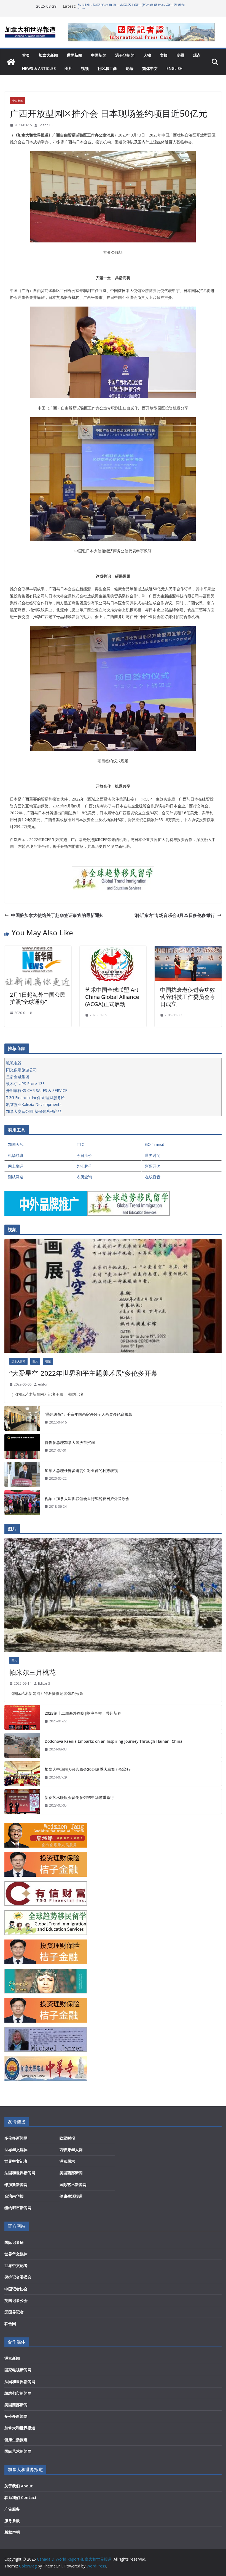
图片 (68, 68)
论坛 (130, 68)
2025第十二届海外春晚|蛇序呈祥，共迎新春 (83, 1713)
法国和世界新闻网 (20, 2173)
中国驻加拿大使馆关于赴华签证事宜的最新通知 (57, 915)
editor (43, 1384)
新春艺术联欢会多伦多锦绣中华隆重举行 (79, 1797)
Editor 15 (46, 125)
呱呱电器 (14, 1063)
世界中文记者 (16, 2161)
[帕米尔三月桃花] (113, 1595)
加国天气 (16, 1144)
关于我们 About (19, 2486)
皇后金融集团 (18, 1077)
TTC (80, 1144)
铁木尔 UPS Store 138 (25, 1084)
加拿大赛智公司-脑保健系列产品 (34, 1111)
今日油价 (84, 1155)
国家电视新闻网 (18, 2370)
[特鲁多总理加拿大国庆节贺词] (22, 1446)
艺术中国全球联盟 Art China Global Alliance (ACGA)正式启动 (112, 997)
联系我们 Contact (21, 2497)
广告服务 (12, 2509)
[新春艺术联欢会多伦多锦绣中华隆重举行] (22, 1802)
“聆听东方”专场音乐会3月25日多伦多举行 (174, 915)
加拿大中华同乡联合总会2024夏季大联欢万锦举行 (88, 1769)
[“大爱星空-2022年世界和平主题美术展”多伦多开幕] (113, 1296)
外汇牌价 (84, 1166)
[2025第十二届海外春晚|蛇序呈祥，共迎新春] (22, 1717)
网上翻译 (16, 1166)
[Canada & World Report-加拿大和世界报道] (11, 62)
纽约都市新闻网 (18, 2208)
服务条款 (12, 2521)
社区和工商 (107, 68)
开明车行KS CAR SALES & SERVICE (37, 1090)
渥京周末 (67, 2161)
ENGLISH (174, 68)
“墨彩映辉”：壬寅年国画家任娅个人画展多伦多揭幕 (88, 1414)
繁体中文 (150, 68)
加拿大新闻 (48, 55)
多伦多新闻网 (16, 2138)
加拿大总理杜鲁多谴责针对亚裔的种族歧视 (81, 1470)
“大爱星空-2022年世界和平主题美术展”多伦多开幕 (84, 1373)
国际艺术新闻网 (73, 2185)
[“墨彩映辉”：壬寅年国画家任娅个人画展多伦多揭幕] (22, 1418)
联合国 (10, 2324)
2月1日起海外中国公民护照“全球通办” (38, 998)
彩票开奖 (153, 1166)
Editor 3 (44, 1683)
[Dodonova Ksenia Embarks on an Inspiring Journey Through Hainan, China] (22, 1745)
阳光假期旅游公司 (21, 1070)
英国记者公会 (16, 2300)
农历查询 (84, 1177)
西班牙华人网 (71, 2150)
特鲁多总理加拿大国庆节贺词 (70, 1442)
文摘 (164, 55)
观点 (197, 55)
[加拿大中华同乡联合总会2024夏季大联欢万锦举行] (22, 1774)
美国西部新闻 (71, 2173)
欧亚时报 (67, 2138)
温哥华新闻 (125, 55)
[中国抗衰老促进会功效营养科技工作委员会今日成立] (188, 950)
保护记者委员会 (18, 2277)
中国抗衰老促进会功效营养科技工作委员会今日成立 (188, 997)
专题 (180, 55)
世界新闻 (74, 55)
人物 (147, 55)
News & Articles (39, 68)
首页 (26, 55)
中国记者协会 (16, 2289)
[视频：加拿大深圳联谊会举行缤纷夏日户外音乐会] (22, 1503)
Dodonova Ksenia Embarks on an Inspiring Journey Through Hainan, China (114, 1741)
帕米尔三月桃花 (33, 1672)
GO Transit (155, 1144)
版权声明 (12, 2532)
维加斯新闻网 (16, 2185)
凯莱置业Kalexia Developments (34, 1104)
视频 (85, 68)
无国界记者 (14, 2312)
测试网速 (16, 1177)
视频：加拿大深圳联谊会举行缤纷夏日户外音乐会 (87, 1499)
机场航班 (16, 1155)
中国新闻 (99, 55)
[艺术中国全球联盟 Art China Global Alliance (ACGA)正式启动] (113, 950)
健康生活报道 (71, 2196)
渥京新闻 (12, 2358)
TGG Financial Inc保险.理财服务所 (35, 1098)
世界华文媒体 (16, 2150)
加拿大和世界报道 (20, 2428)
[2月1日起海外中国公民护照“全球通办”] (38, 950)
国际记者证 (14, 2242)
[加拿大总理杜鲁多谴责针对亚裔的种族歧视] (22, 1474)
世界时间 (153, 1155)
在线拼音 (153, 1177)
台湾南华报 (14, 2196)
